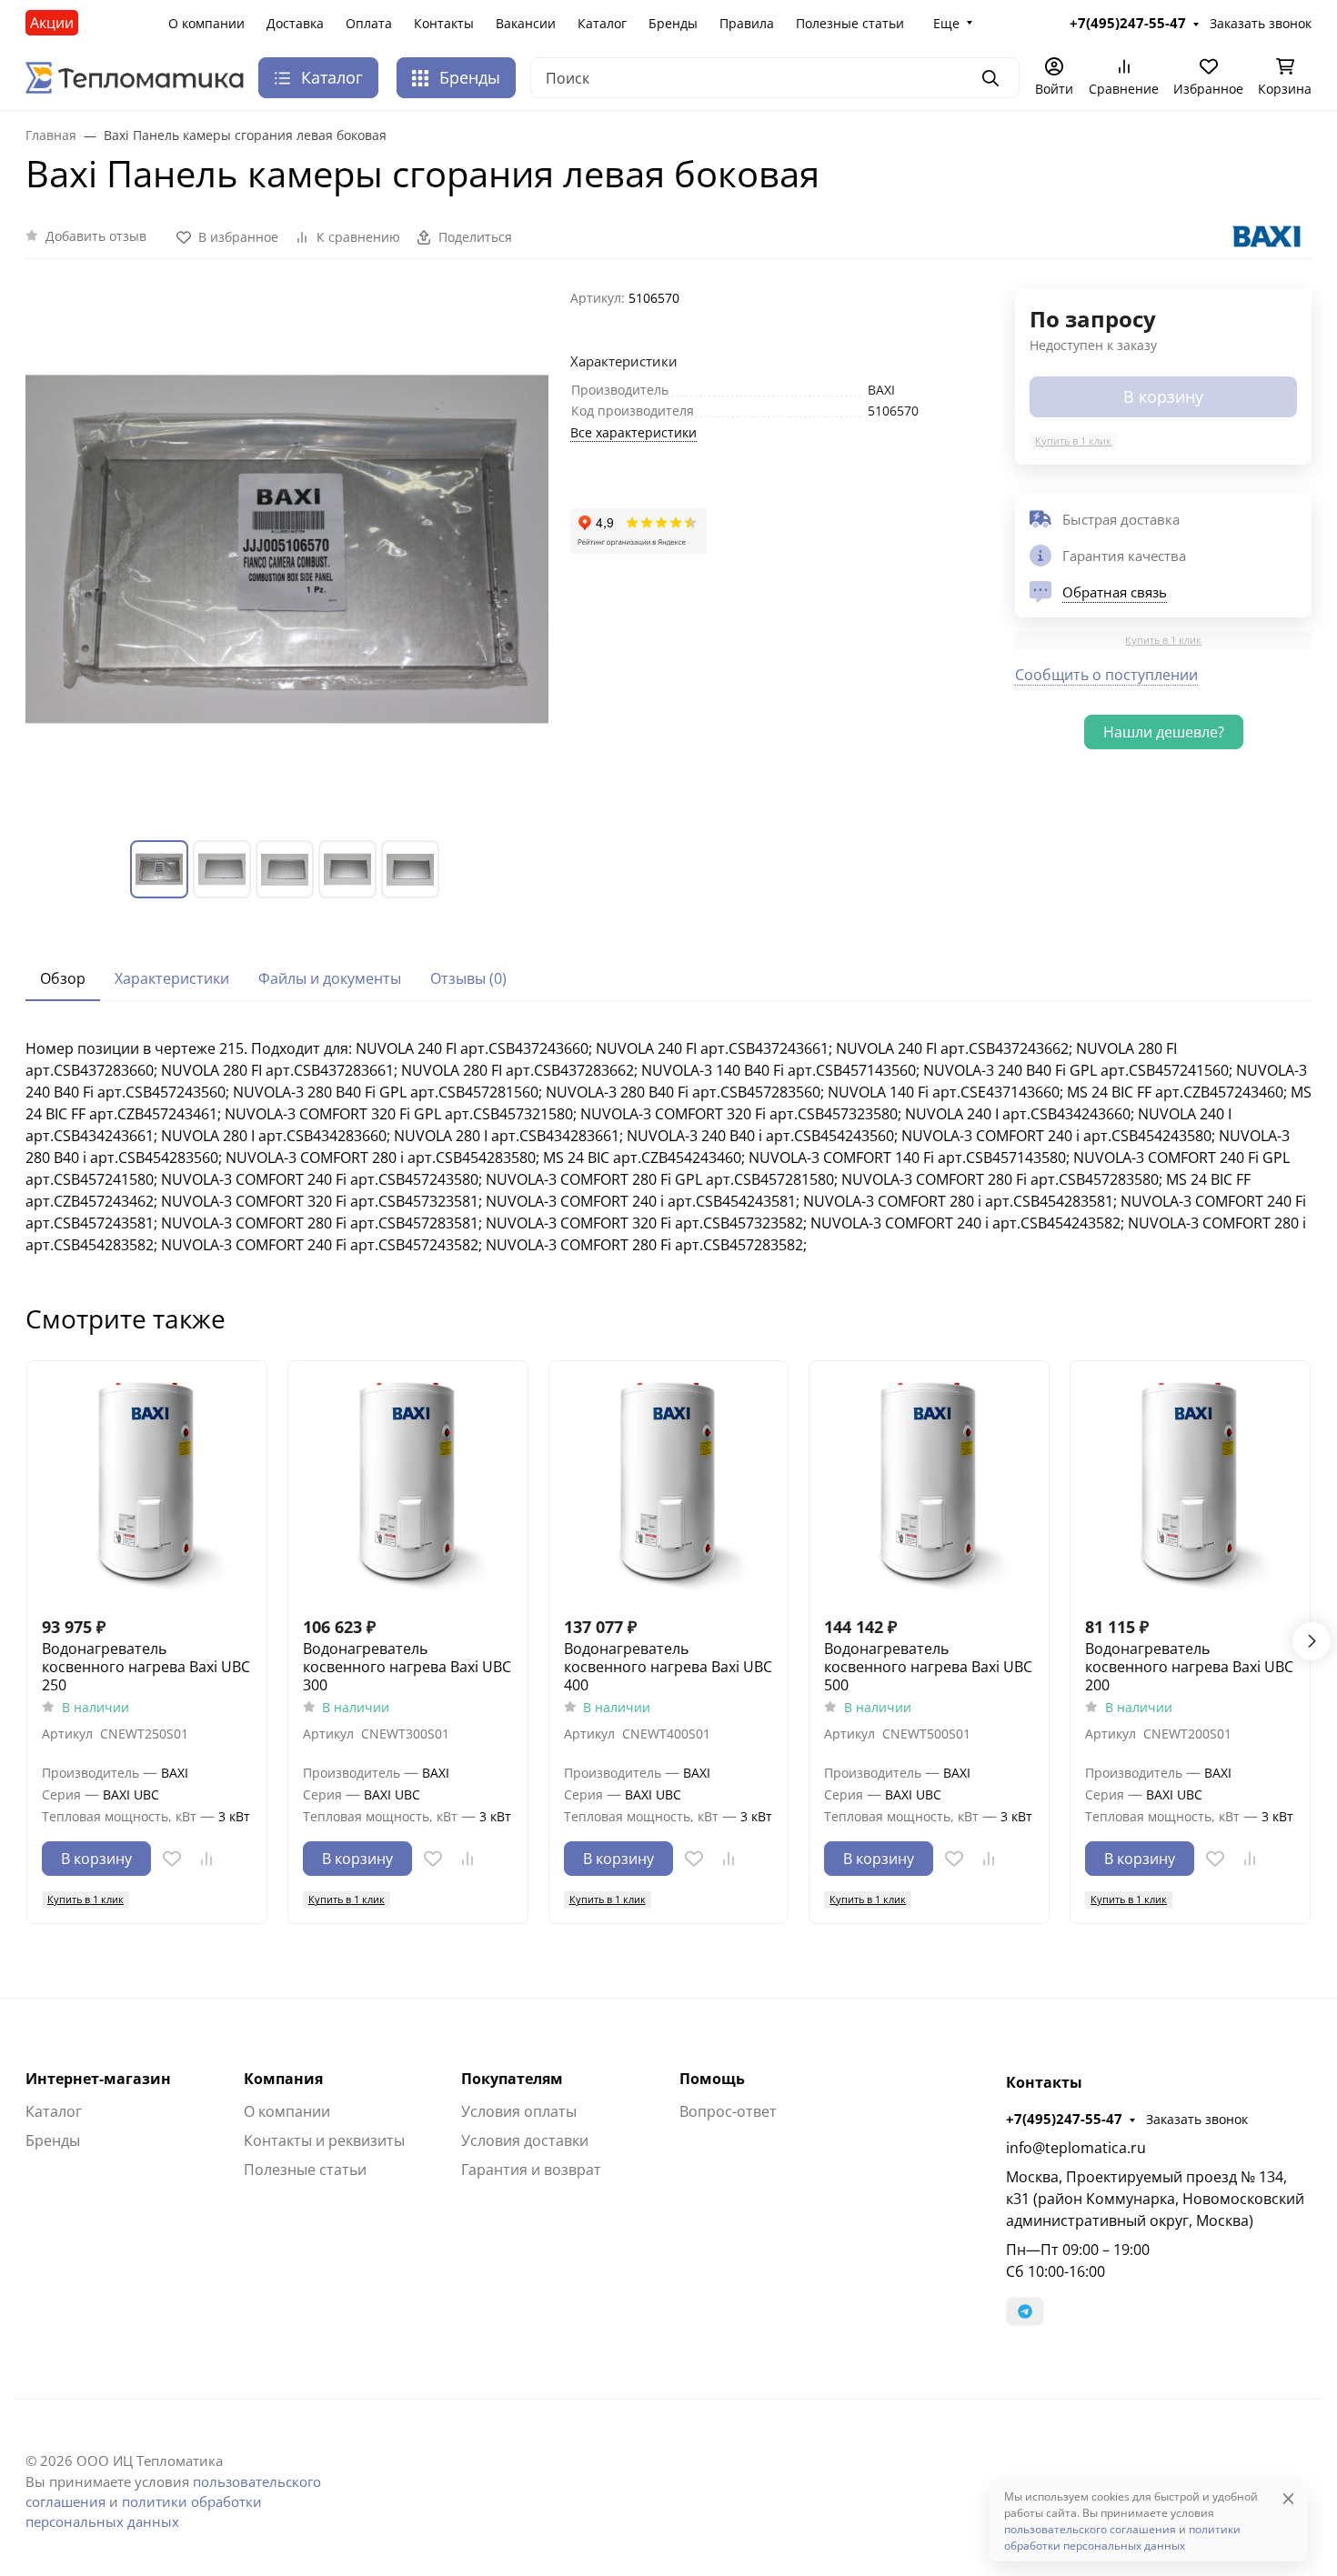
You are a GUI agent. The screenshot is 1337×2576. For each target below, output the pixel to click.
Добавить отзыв (96, 236)
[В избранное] (172, 1859)
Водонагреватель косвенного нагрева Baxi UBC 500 (928, 1667)
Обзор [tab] (63, 978)
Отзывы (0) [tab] (468, 978)
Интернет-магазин (98, 2079)
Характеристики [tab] (172, 978)
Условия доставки (525, 2140)
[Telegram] (1025, 2311)
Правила (747, 23)
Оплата (369, 23)
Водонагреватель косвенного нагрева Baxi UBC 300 (407, 1667)
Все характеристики (633, 432)
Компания (283, 2079)
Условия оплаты (519, 2111)
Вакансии (526, 23)
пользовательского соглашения (1090, 2529)
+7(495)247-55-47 (1064, 2119)
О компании (206, 23)
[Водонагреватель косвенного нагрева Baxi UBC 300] (408, 1481)
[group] (287, 550)
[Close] (1288, 2498)
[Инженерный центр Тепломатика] (135, 76)
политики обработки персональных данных (1122, 2537)
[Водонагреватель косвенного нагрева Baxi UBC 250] (147, 1481)
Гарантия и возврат (531, 2170)
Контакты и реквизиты (324, 2140)
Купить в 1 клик (1073, 441)
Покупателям (512, 2079)
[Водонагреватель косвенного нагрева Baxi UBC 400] (669, 1481)
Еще (946, 23)
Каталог (602, 23)
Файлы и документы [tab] (330, 978)
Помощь (712, 2079)
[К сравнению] (206, 1859)
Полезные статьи (850, 23)
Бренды (673, 23)
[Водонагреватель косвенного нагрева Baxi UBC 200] (1190, 1481)
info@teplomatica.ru (1076, 2148)
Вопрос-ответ (728, 2111)
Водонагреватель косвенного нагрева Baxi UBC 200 (1189, 1667)
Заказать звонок (1197, 2119)
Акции (52, 23)
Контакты (444, 23)
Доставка (295, 23)
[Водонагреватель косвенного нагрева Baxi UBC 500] (929, 1481)
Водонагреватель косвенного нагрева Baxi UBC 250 (146, 1667)
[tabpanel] (668, 1147)
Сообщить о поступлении (1106, 675)
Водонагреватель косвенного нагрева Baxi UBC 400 (668, 1667)
